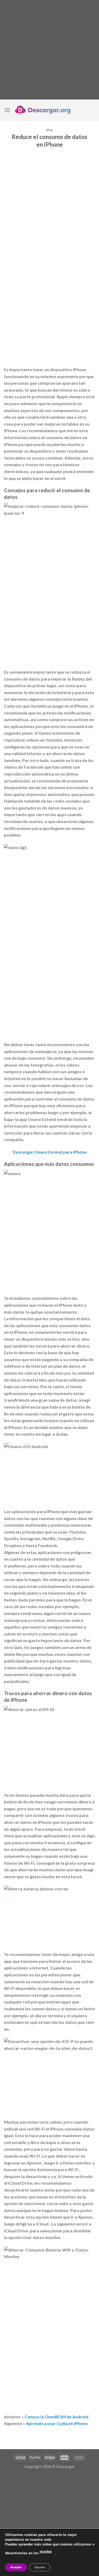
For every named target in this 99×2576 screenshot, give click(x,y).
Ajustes (40, 2567)
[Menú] (7, 110)
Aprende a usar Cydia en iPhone (57, 2423)
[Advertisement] (49, 50)
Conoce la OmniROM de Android (56, 2417)
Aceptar (16, 2567)
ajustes (46, 2551)
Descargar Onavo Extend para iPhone (50, 1152)
